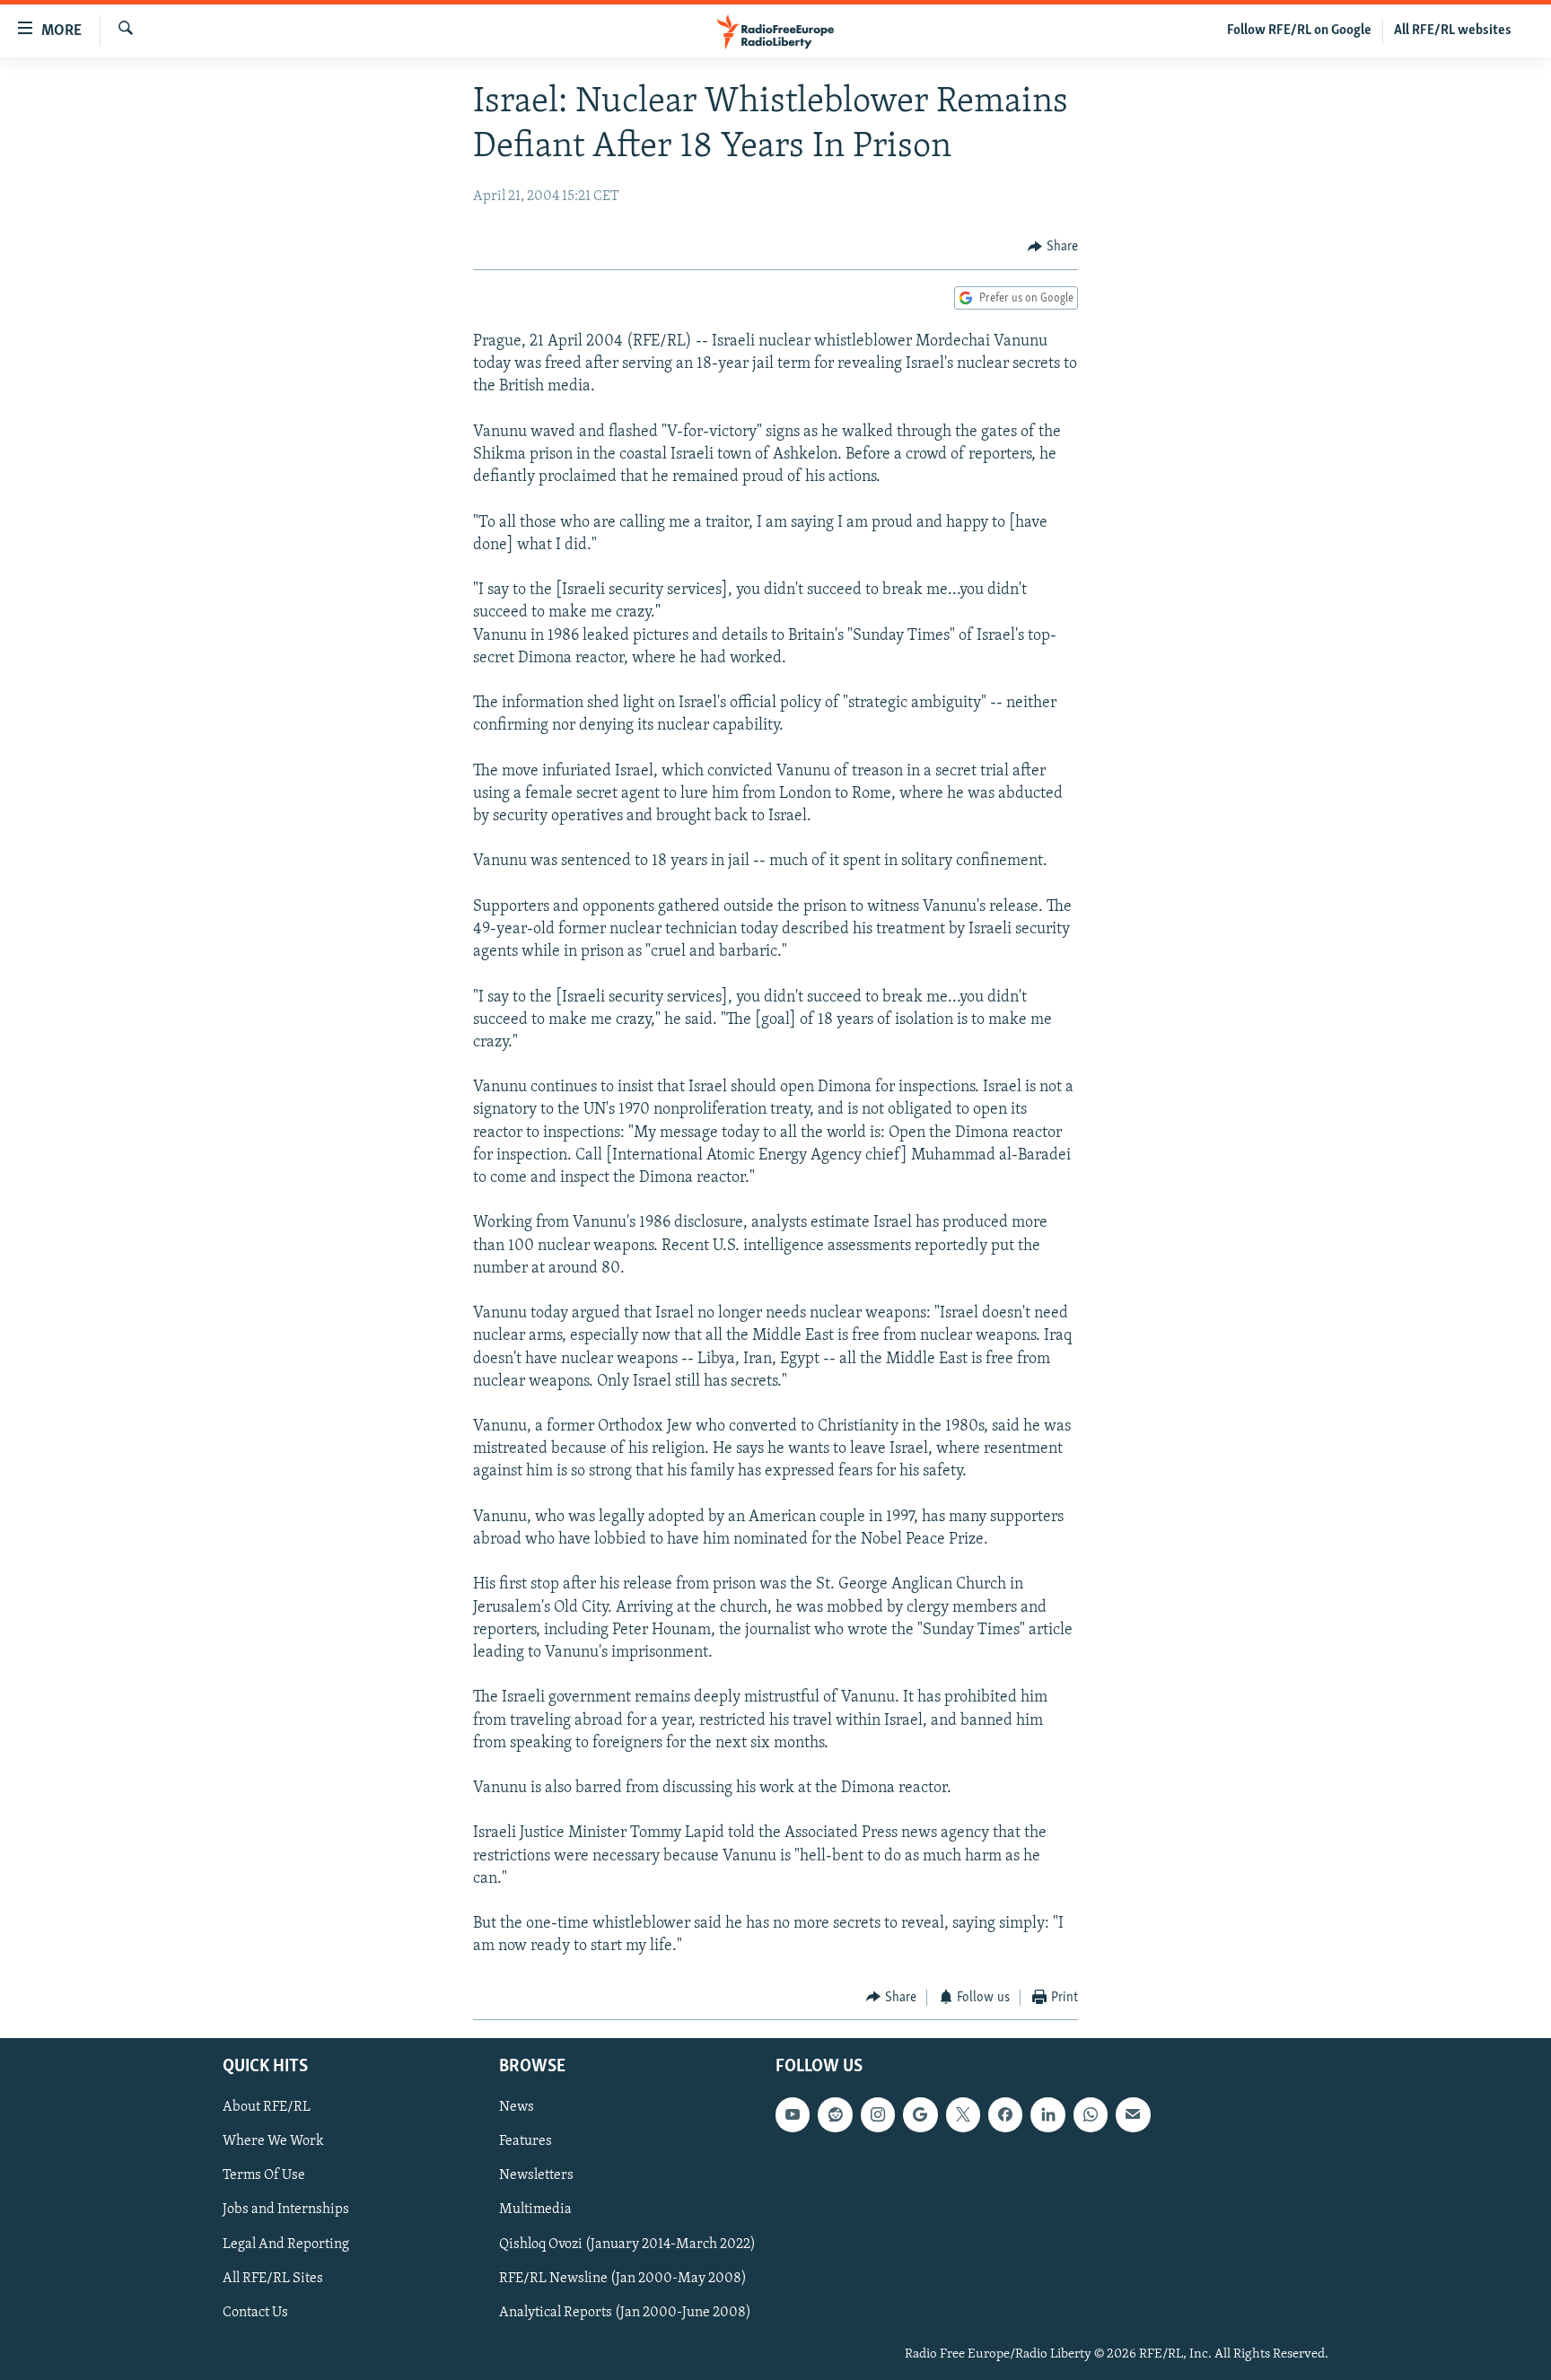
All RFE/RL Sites (273, 2279)
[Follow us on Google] (920, 2114)
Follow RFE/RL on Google (1299, 31)
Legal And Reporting (286, 2244)
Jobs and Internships (286, 2210)
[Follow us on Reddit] (835, 2114)
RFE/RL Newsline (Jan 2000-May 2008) (623, 2279)
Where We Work (273, 2141)
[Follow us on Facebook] (1005, 2114)
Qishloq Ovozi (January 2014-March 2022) (627, 2244)
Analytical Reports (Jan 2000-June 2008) (625, 2313)
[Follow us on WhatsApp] (1091, 2114)
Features (526, 2141)
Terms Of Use (264, 2176)
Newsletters (536, 2176)
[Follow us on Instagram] (878, 2114)
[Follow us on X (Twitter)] (963, 2114)
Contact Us (255, 2313)
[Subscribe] (1133, 2114)
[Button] (1053, 247)
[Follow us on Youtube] (793, 2114)
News (517, 2107)
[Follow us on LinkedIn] (1047, 2114)
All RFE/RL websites (1453, 31)
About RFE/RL (267, 2107)
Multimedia (535, 2210)
